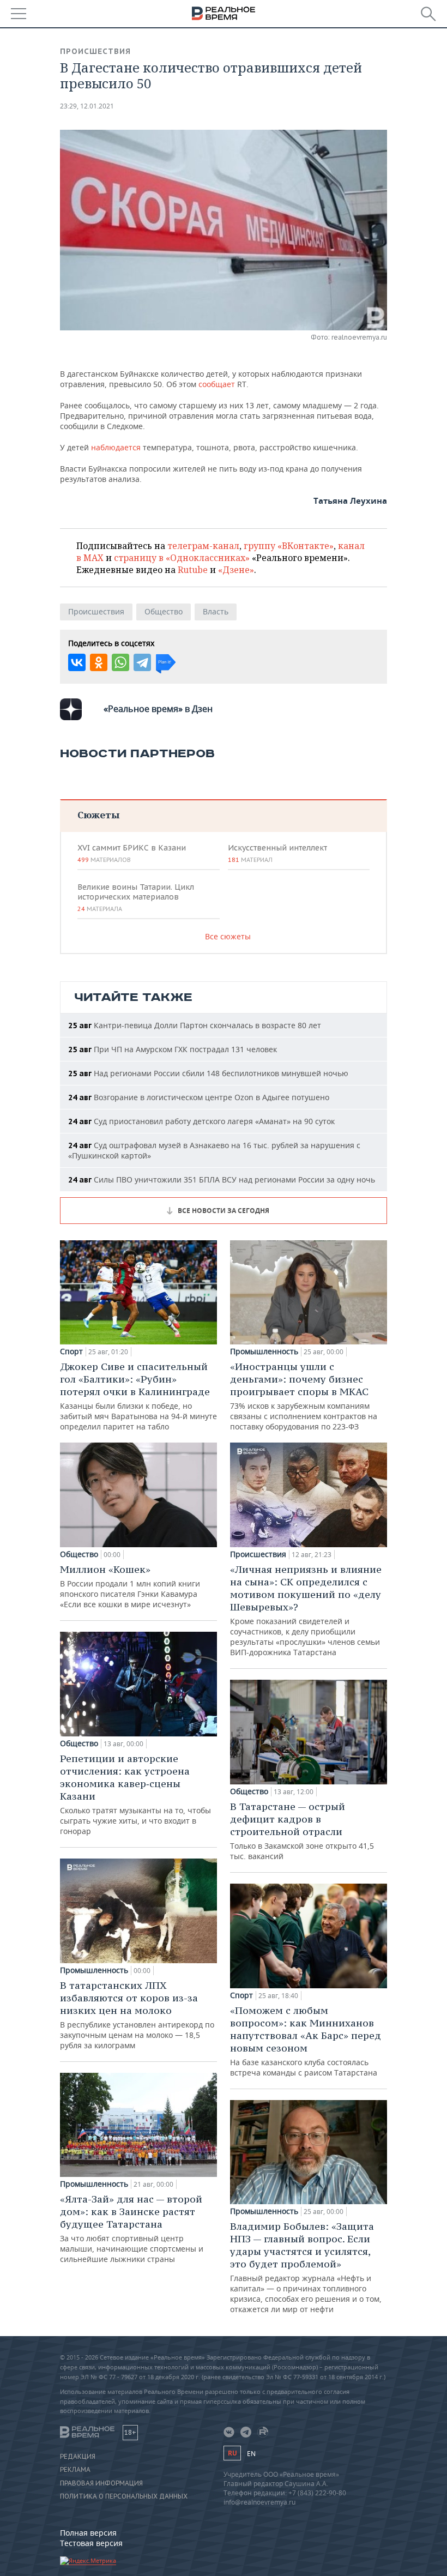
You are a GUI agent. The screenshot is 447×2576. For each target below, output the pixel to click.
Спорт (71, 1352)
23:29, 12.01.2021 (87, 106)
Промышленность (94, 1970)
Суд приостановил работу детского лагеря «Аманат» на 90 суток (201, 1121)
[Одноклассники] (99, 662)
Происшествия (95, 51)
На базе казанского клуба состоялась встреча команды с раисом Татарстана (306, 2041)
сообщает (217, 384)
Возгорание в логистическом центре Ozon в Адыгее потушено (199, 1097)
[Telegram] (142, 662)
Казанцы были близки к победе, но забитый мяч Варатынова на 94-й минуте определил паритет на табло (138, 1396)
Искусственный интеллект (277, 853)
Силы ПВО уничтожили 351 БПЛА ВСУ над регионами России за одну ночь (222, 1180)
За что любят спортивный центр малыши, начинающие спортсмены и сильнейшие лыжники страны (132, 2228)
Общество (164, 611)
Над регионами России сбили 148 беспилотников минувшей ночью (208, 1073)
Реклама (75, 2470)
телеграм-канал (203, 546)
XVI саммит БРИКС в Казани (132, 853)
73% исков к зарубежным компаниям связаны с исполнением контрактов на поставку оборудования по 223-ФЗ (304, 1396)
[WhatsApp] (120, 662)
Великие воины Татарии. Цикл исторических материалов (136, 897)
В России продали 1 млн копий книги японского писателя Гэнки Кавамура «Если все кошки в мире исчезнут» (130, 1586)
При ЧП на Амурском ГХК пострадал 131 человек (173, 1049)
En (251, 2454)
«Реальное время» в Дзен (158, 709)
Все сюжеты (228, 936)
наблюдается (117, 447)
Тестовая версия (91, 2543)
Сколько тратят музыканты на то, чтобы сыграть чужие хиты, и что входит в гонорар (135, 1794)
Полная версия (88, 2533)
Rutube (193, 570)
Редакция (78, 2457)
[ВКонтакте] (77, 662)
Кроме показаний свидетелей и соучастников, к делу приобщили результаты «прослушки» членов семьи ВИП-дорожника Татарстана (306, 1610)
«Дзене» (236, 570)
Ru (232, 2453)
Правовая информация (101, 2483)
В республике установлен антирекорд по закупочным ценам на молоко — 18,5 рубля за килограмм (137, 2015)
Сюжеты (98, 815)
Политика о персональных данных (124, 2496)
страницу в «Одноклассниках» (182, 558)
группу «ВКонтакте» (289, 546)
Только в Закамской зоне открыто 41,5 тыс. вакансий (302, 1831)
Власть (216, 611)
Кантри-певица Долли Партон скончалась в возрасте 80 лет (195, 1025)
